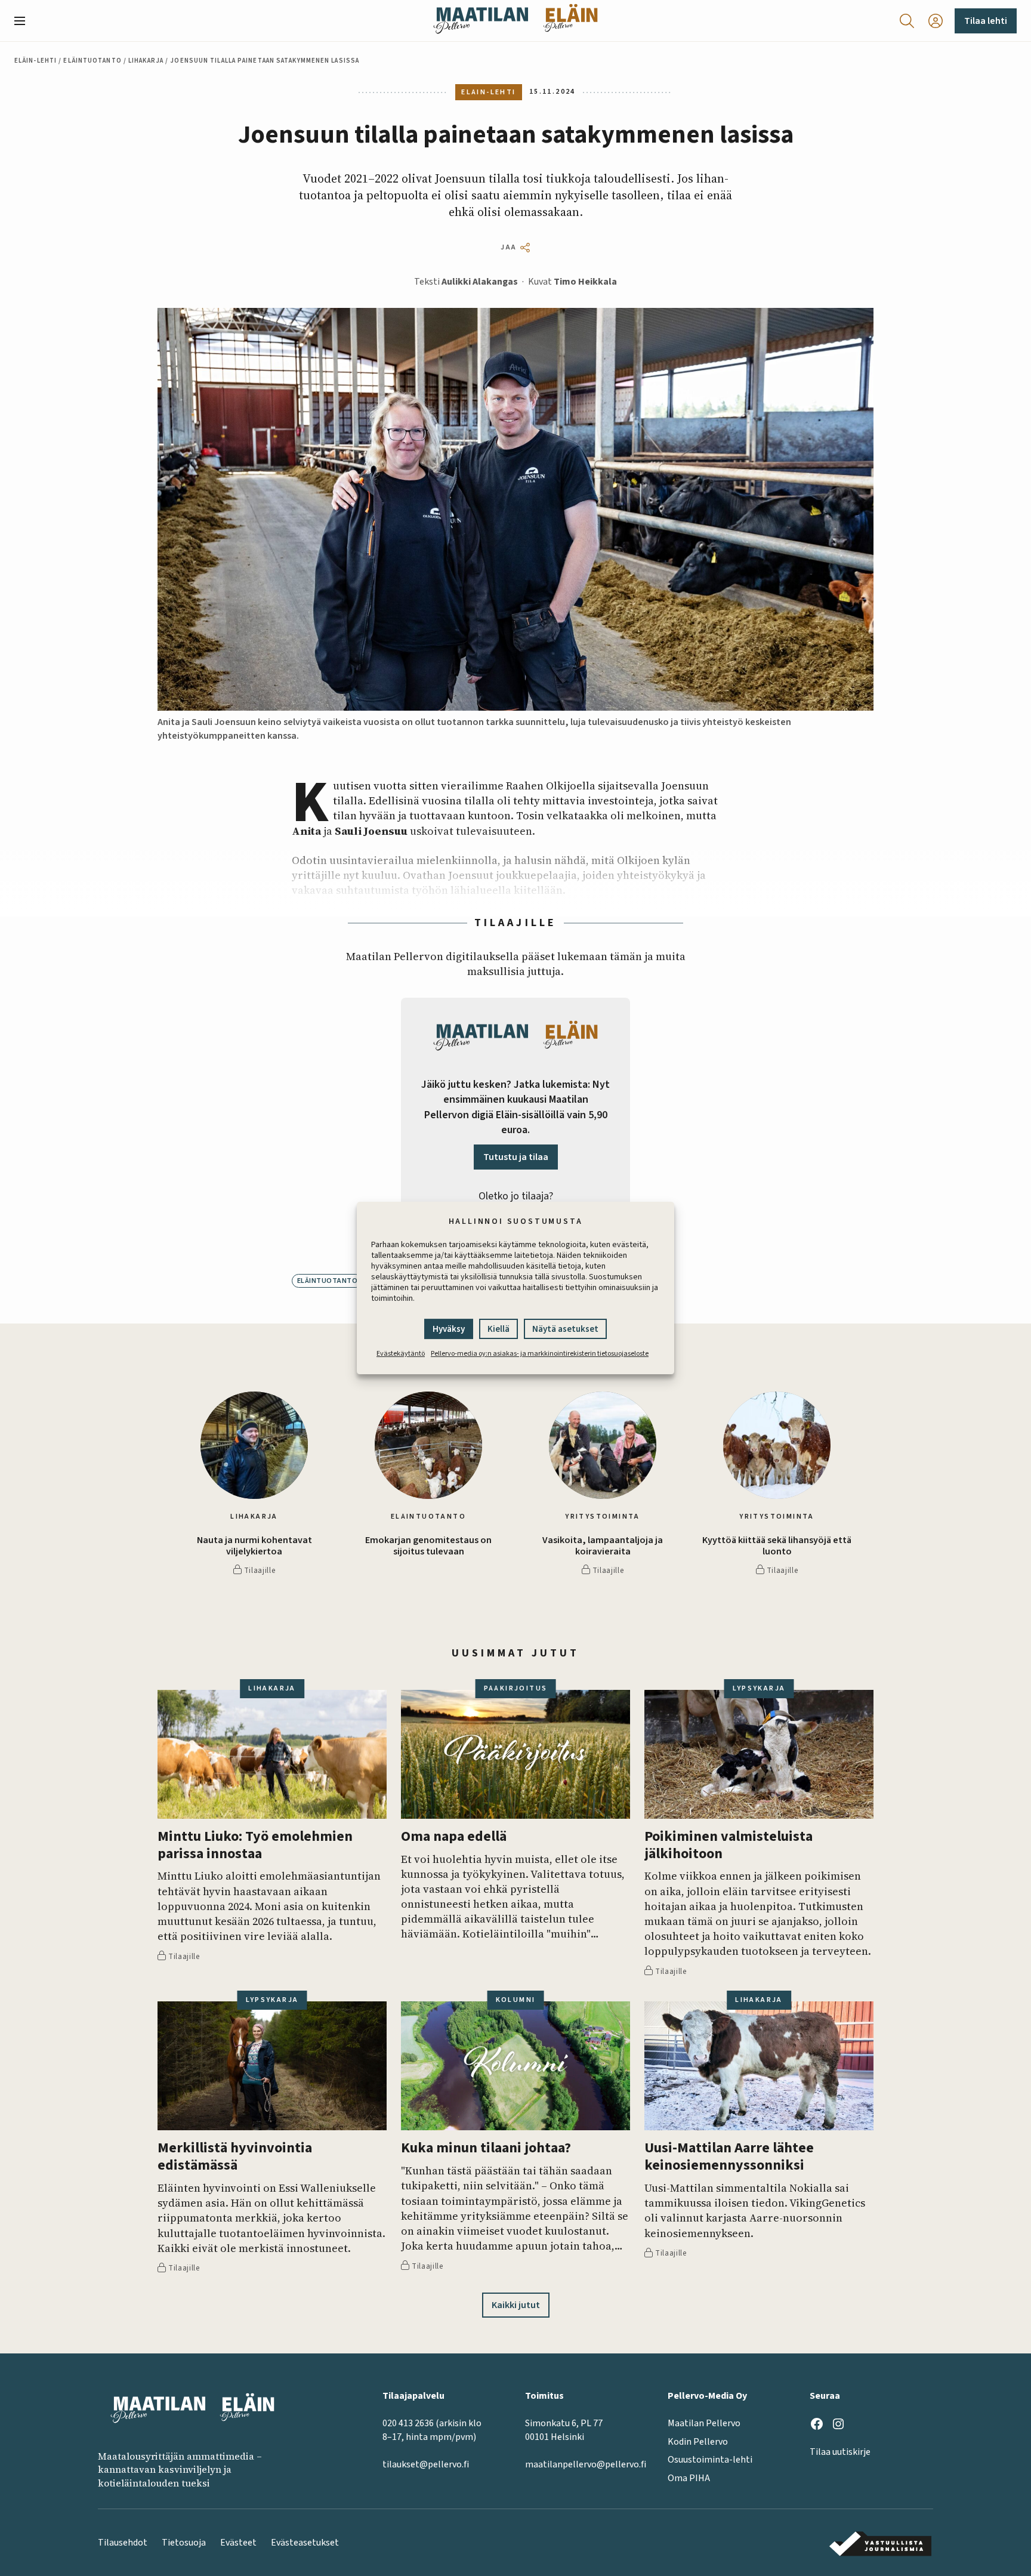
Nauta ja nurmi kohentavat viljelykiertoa (254, 1546)
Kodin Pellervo (698, 2442)
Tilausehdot (123, 2543)
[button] (24, 21)
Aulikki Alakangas (480, 282)
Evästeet (238, 2543)
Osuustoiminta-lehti (710, 2460)
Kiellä (498, 1329)
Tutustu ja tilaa (516, 1157)
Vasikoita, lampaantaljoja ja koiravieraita (603, 1546)
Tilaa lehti (986, 21)
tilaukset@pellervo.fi (426, 2464)
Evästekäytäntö (401, 1354)
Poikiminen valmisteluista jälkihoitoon (729, 1846)
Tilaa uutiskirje (840, 2452)
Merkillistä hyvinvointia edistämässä (235, 2157)
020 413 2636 (408, 2423)
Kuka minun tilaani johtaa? (486, 2148)
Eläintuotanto (92, 61)
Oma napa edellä (454, 1837)
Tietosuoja (184, 2543)
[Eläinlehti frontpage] (570, 21)
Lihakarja (146, 61)
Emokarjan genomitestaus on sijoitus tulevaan (428, 1546)
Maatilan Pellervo (704, 2423)
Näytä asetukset (565, 1329)
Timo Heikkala (585, 282)
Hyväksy (449, 1329)
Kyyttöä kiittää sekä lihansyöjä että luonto (777, 1546)
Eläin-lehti (36, 61)
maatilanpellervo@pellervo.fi (586, 2464)
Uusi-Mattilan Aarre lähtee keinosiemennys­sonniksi (729, 2157)
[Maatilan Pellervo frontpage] (481, 21)
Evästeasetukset (305, 2543)
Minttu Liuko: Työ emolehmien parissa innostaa (255, 1846)
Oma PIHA (689, 2478)
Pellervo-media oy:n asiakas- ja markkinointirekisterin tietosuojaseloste (540, 1354)
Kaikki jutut (516, 2305)
